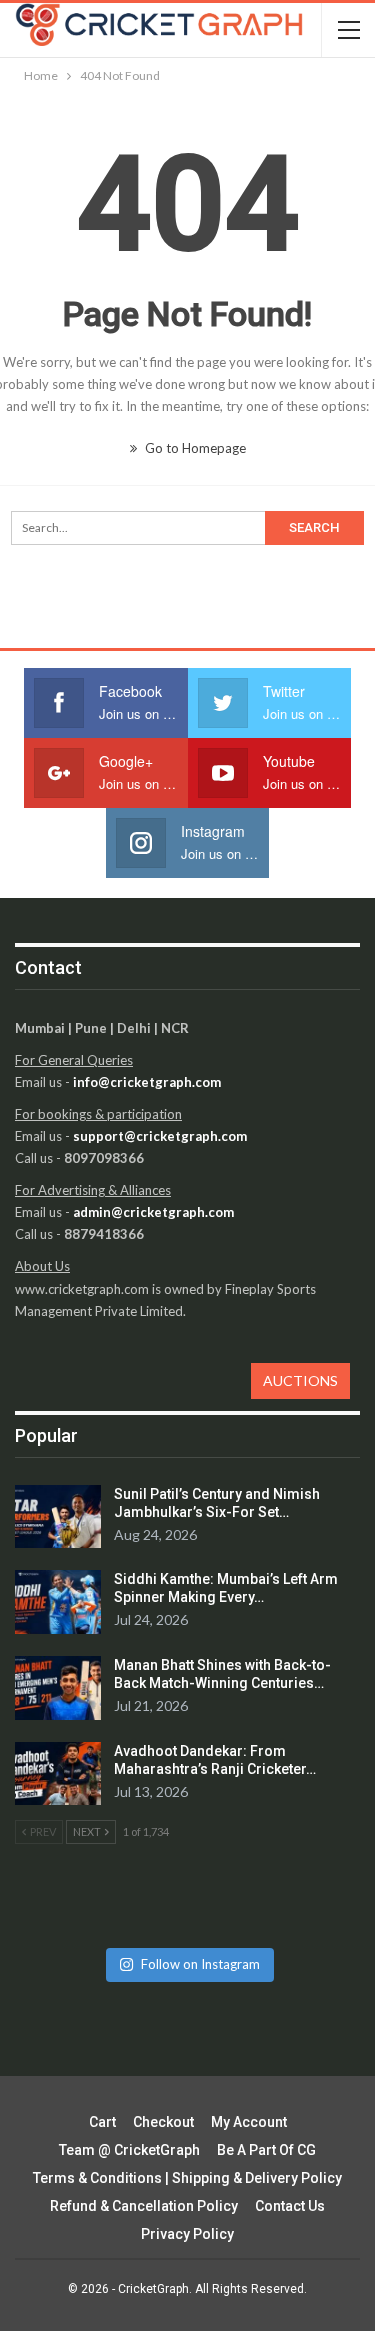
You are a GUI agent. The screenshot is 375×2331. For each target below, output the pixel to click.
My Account (249, 2122)
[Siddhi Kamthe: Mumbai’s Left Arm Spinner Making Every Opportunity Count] (58, 1602)
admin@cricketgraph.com (153, 1212)
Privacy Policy (187, 2234)
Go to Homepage (194, 448)
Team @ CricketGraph (129, 2150)
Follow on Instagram (200, 1964)
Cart (102, 2122)
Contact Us (290, 2206)
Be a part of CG (266, 2150)
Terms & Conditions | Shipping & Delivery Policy (187, 2178)
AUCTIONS (300, 1380)
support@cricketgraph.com (160, 1136)
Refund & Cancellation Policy (144, 2206)
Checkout (163, 2122)
